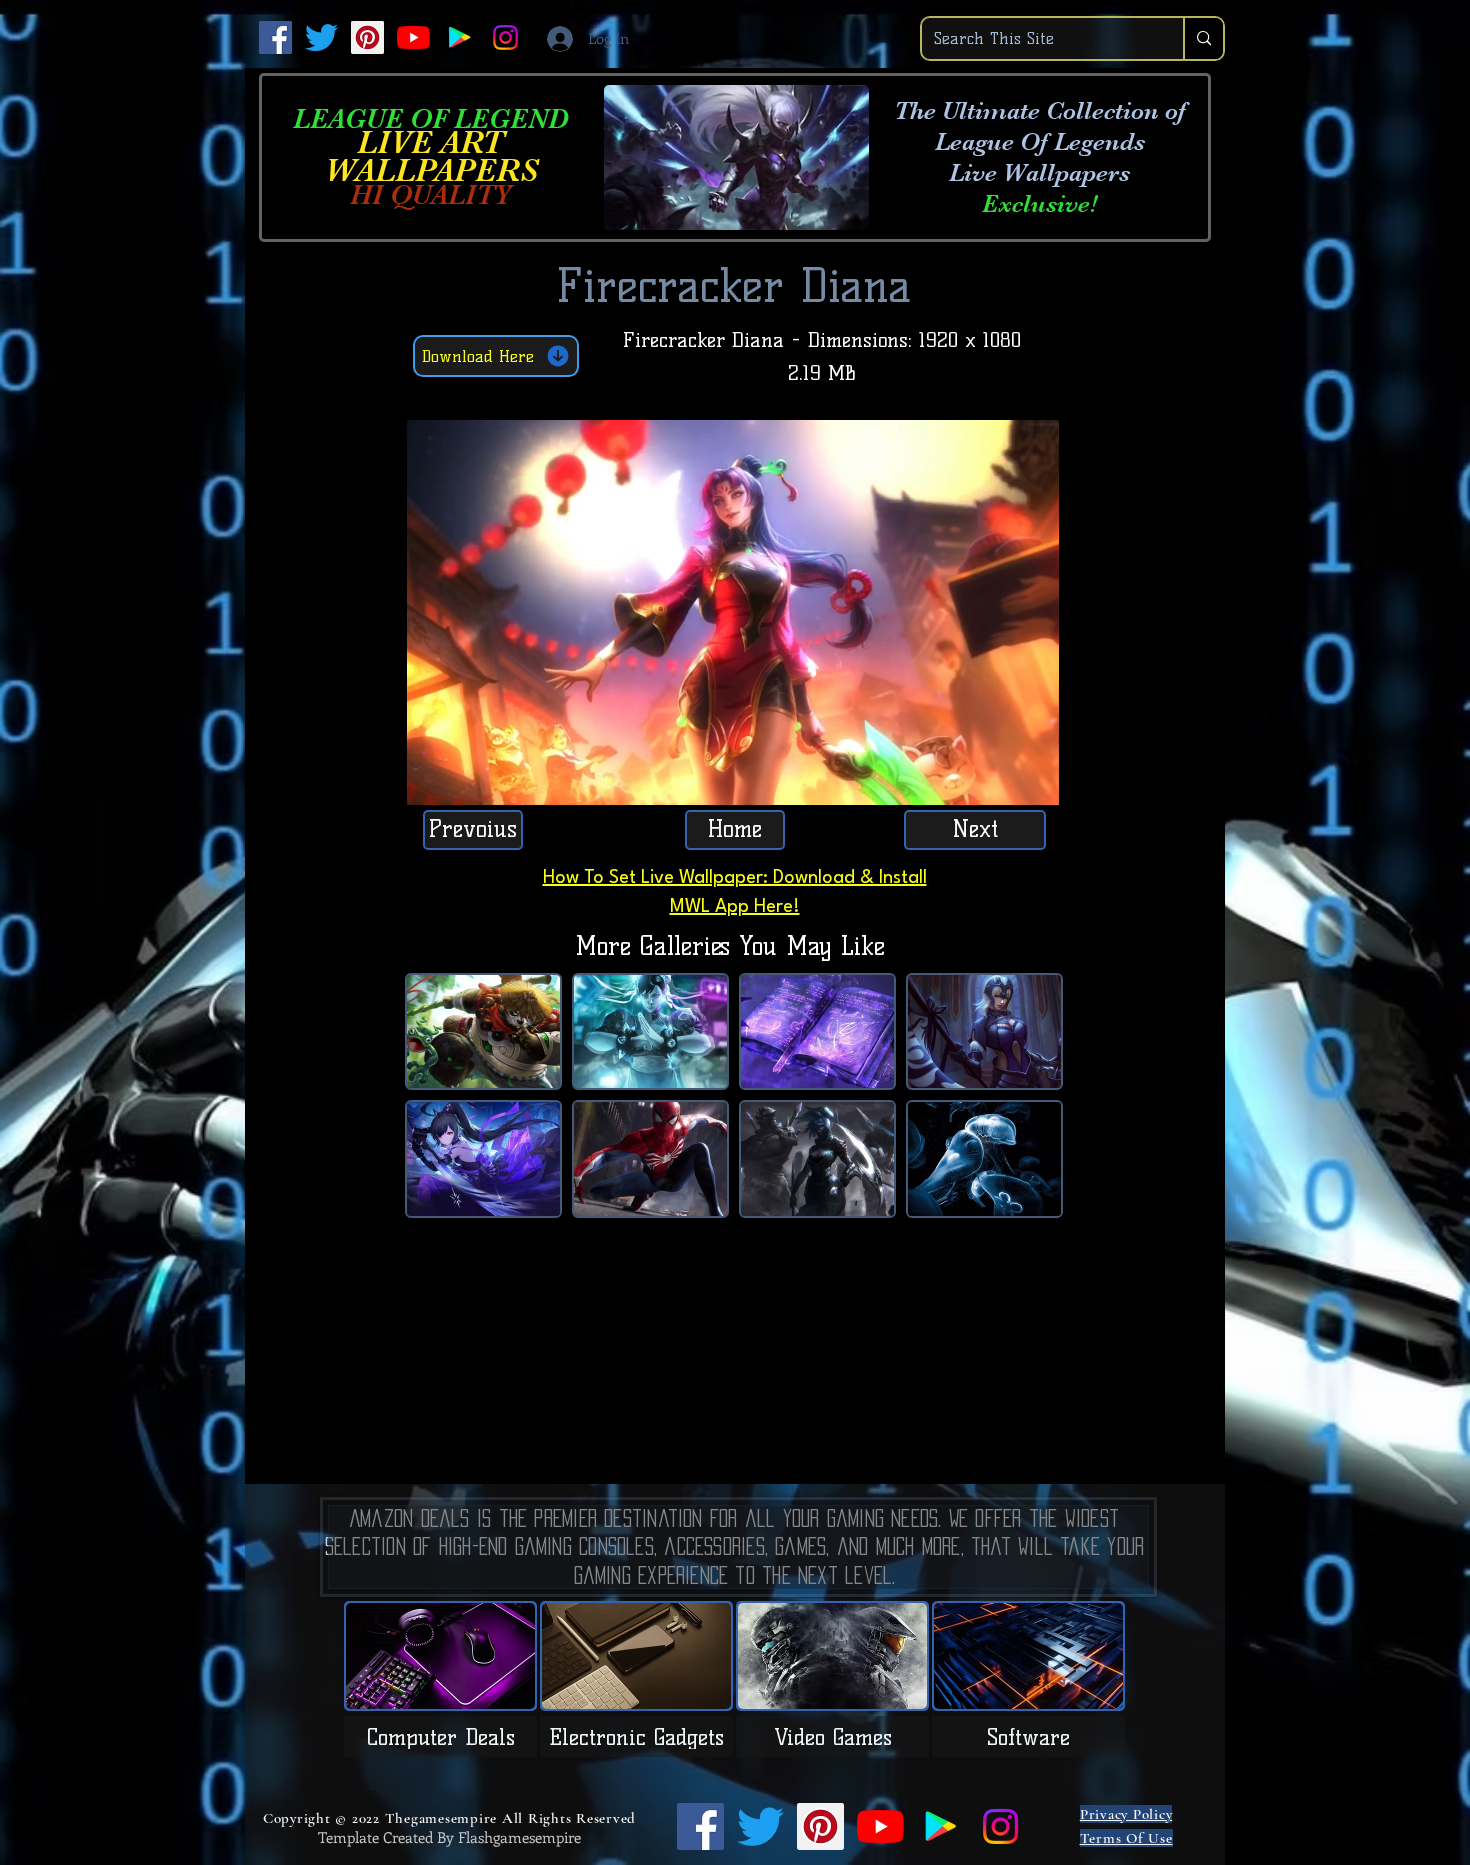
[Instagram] (505, 37)
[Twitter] (321, 37)
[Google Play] (459, 37)
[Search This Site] (1203, 38)
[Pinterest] (367, 37)
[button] (1033, 783)
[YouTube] (413, 37)
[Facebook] (275, 37)
